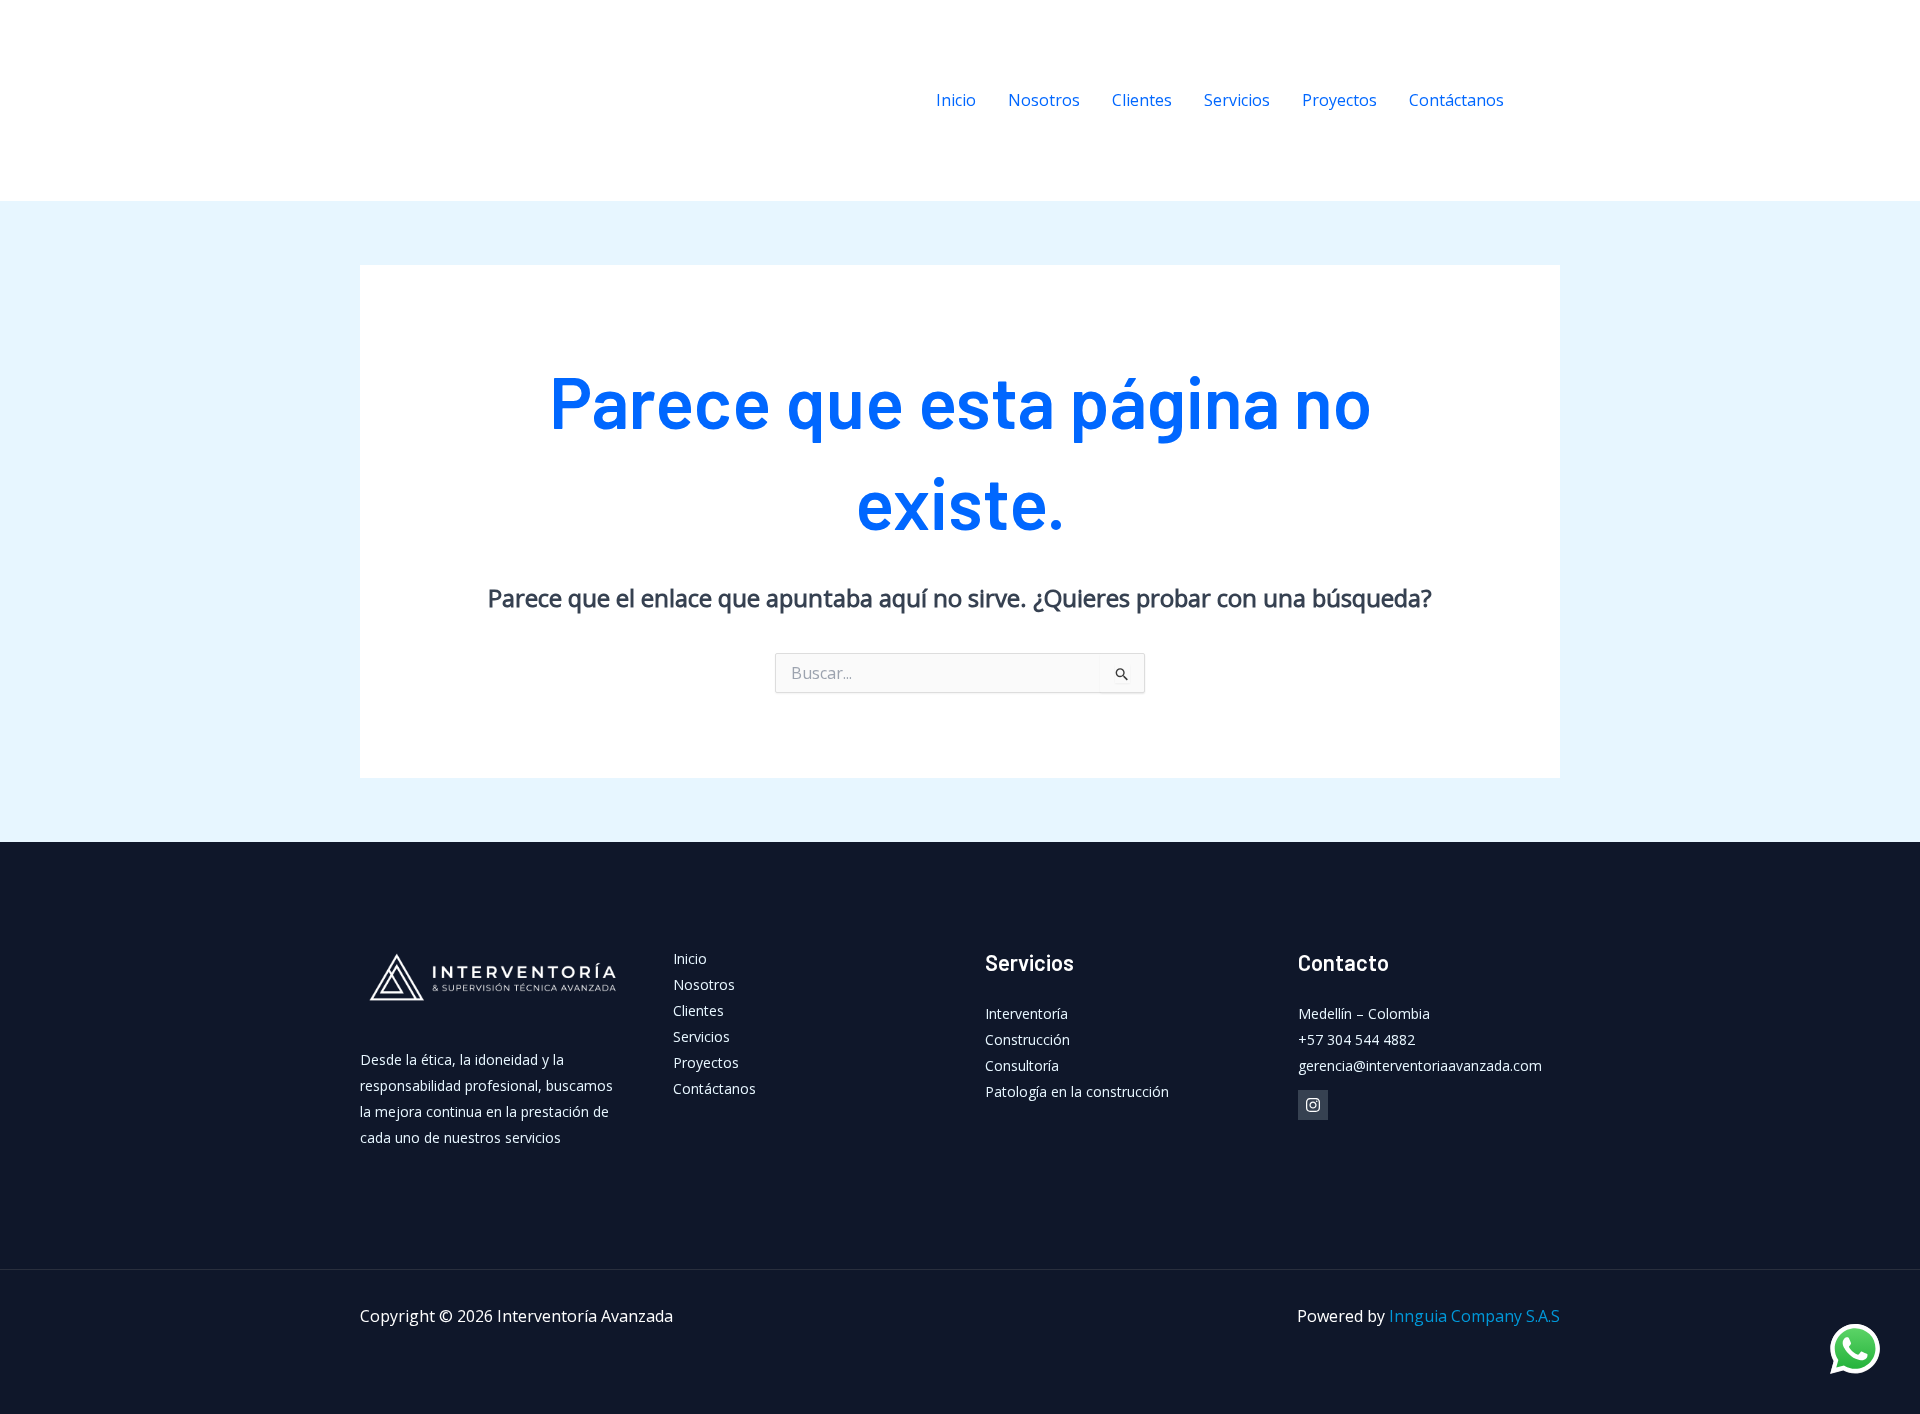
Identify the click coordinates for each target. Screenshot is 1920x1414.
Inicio (956, 100)
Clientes (1142, 100)
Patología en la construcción (1077, 1091)
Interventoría (1026, 1013)
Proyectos (1339, 100)
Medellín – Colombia (1364, 1013)
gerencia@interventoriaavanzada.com (1420, 1065)
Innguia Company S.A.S (1474, 1316)
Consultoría (1022, 1065)
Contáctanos (1456, 100)
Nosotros (1044, 100)
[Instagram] (1550, 101)
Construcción (1027, 1039)
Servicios (1237, 100)
